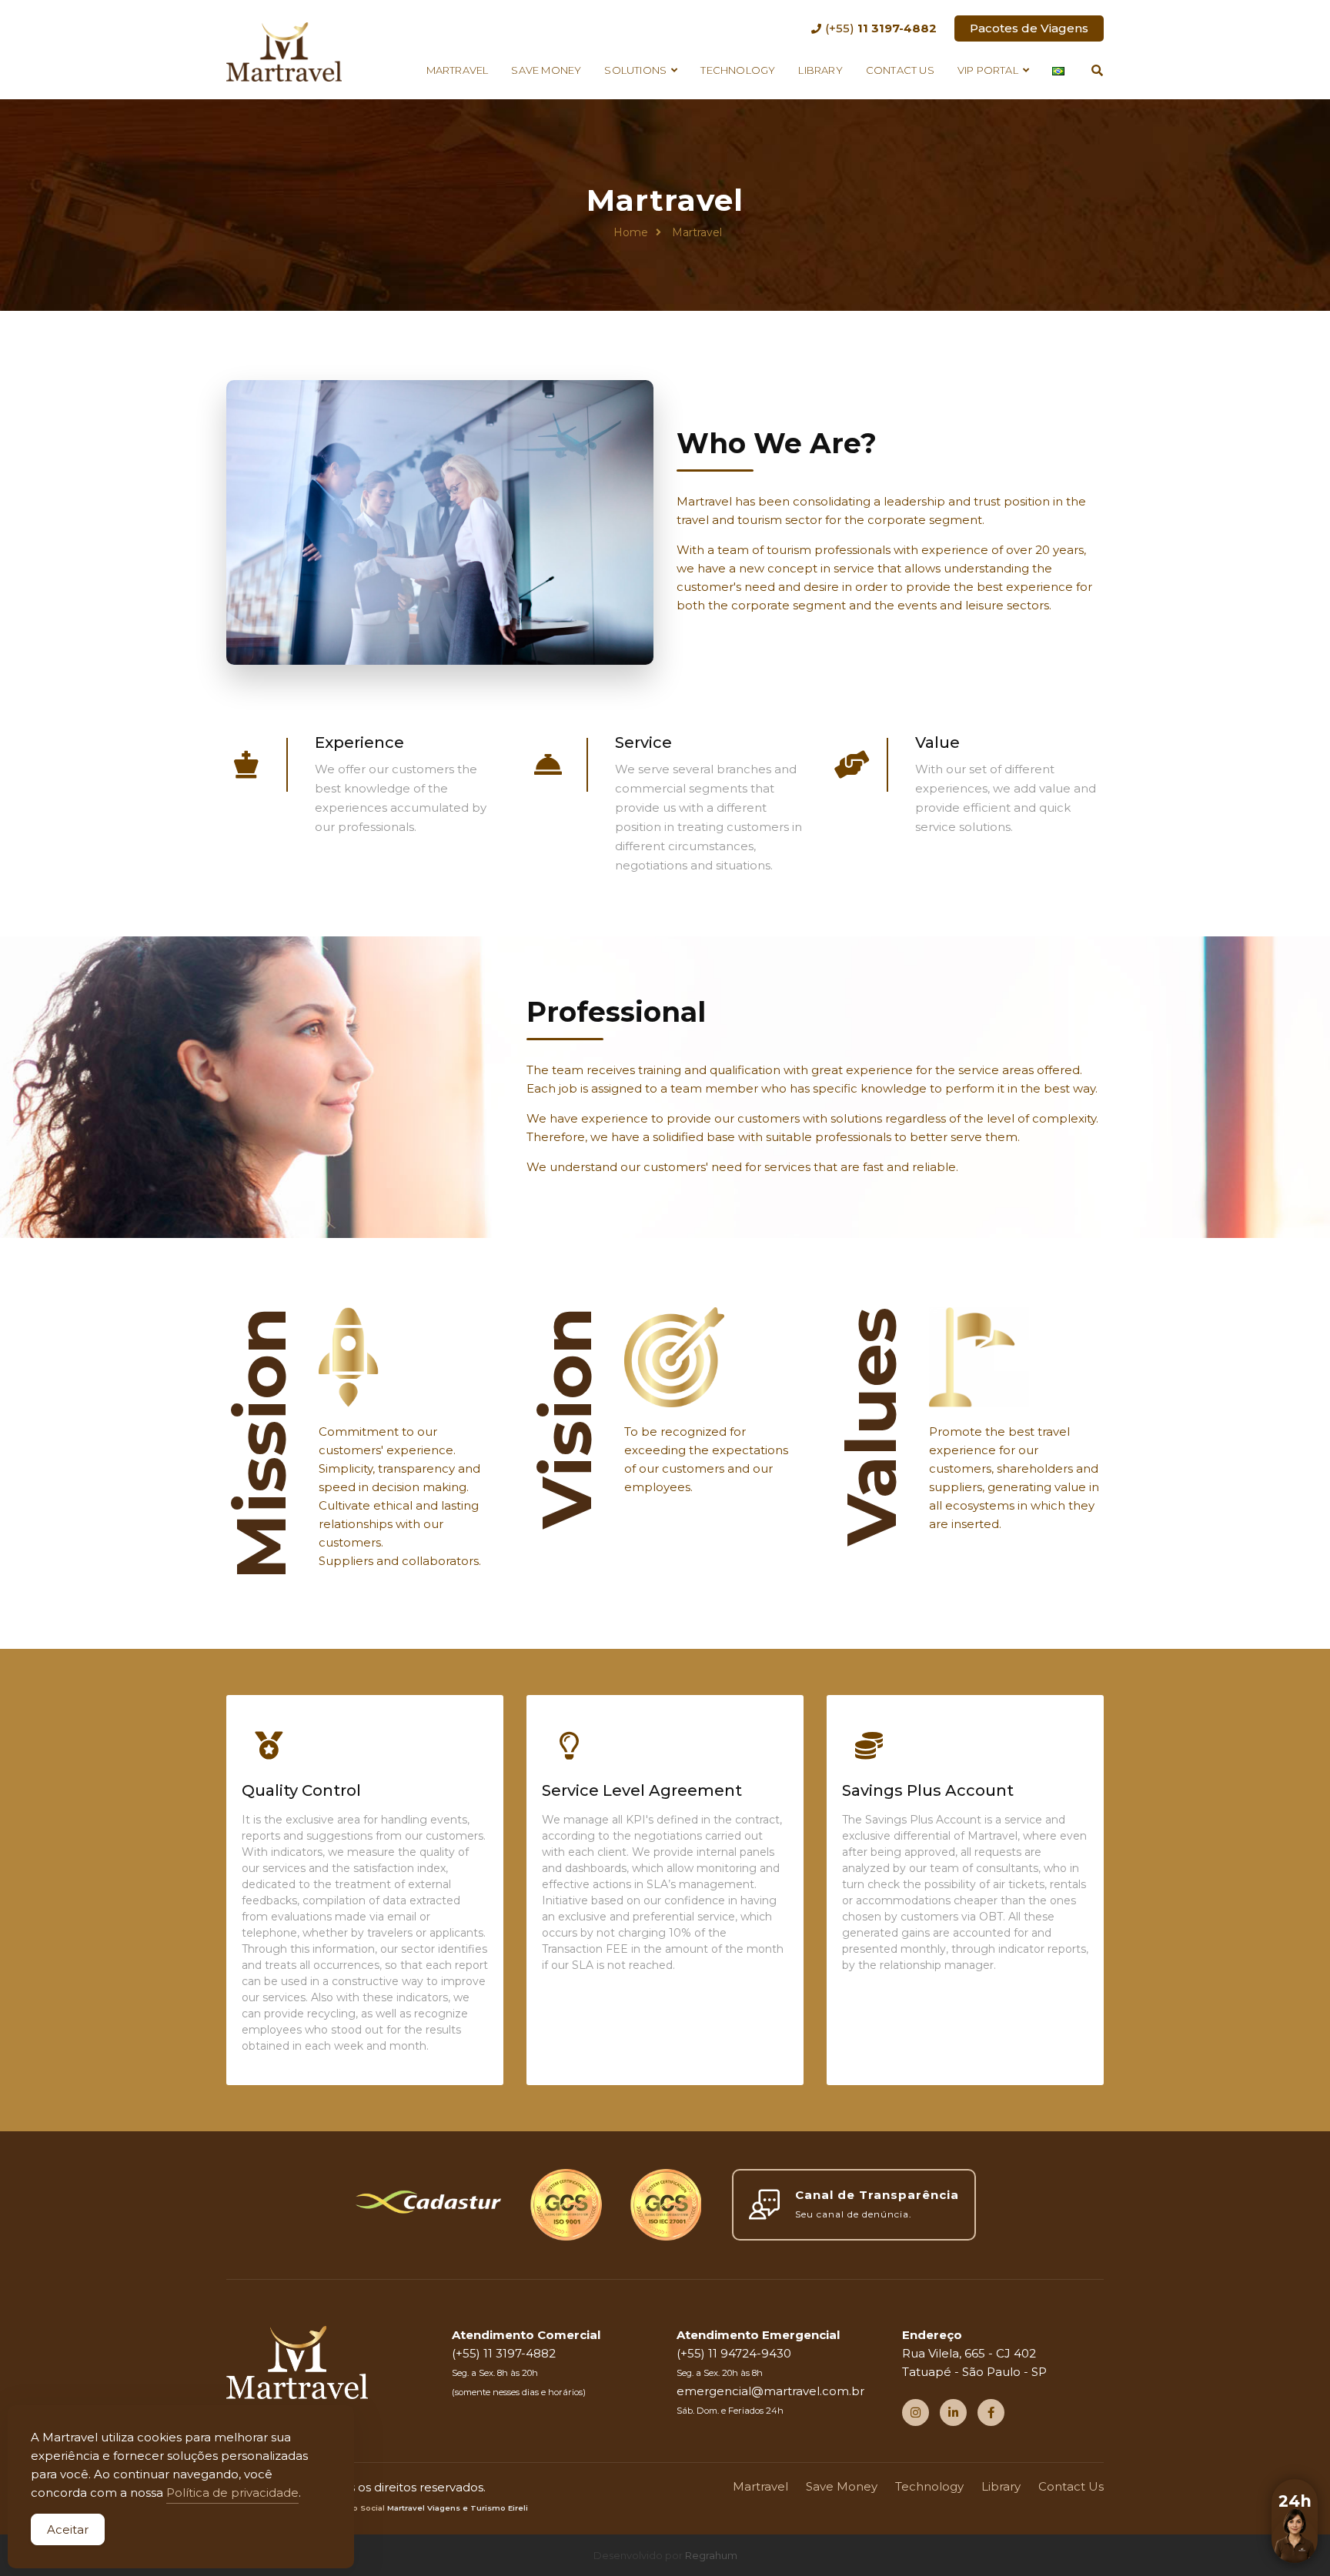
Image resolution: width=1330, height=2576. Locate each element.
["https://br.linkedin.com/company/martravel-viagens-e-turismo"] (953, 2412)
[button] (1295, 2541)
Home (631, 232)
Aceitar (68, 2529)
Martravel (458, 70)
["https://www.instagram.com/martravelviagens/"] (916, 2412)
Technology (738, 70)
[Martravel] (284, 50)
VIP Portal (988, 70)
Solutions (635, 70)
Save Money (546, 70)
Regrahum (711, 2555)
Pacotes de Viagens (1029, 28)
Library (820, 70)
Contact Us (900, 70)
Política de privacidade (232, 2493)
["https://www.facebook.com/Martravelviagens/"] (991, 2412)
